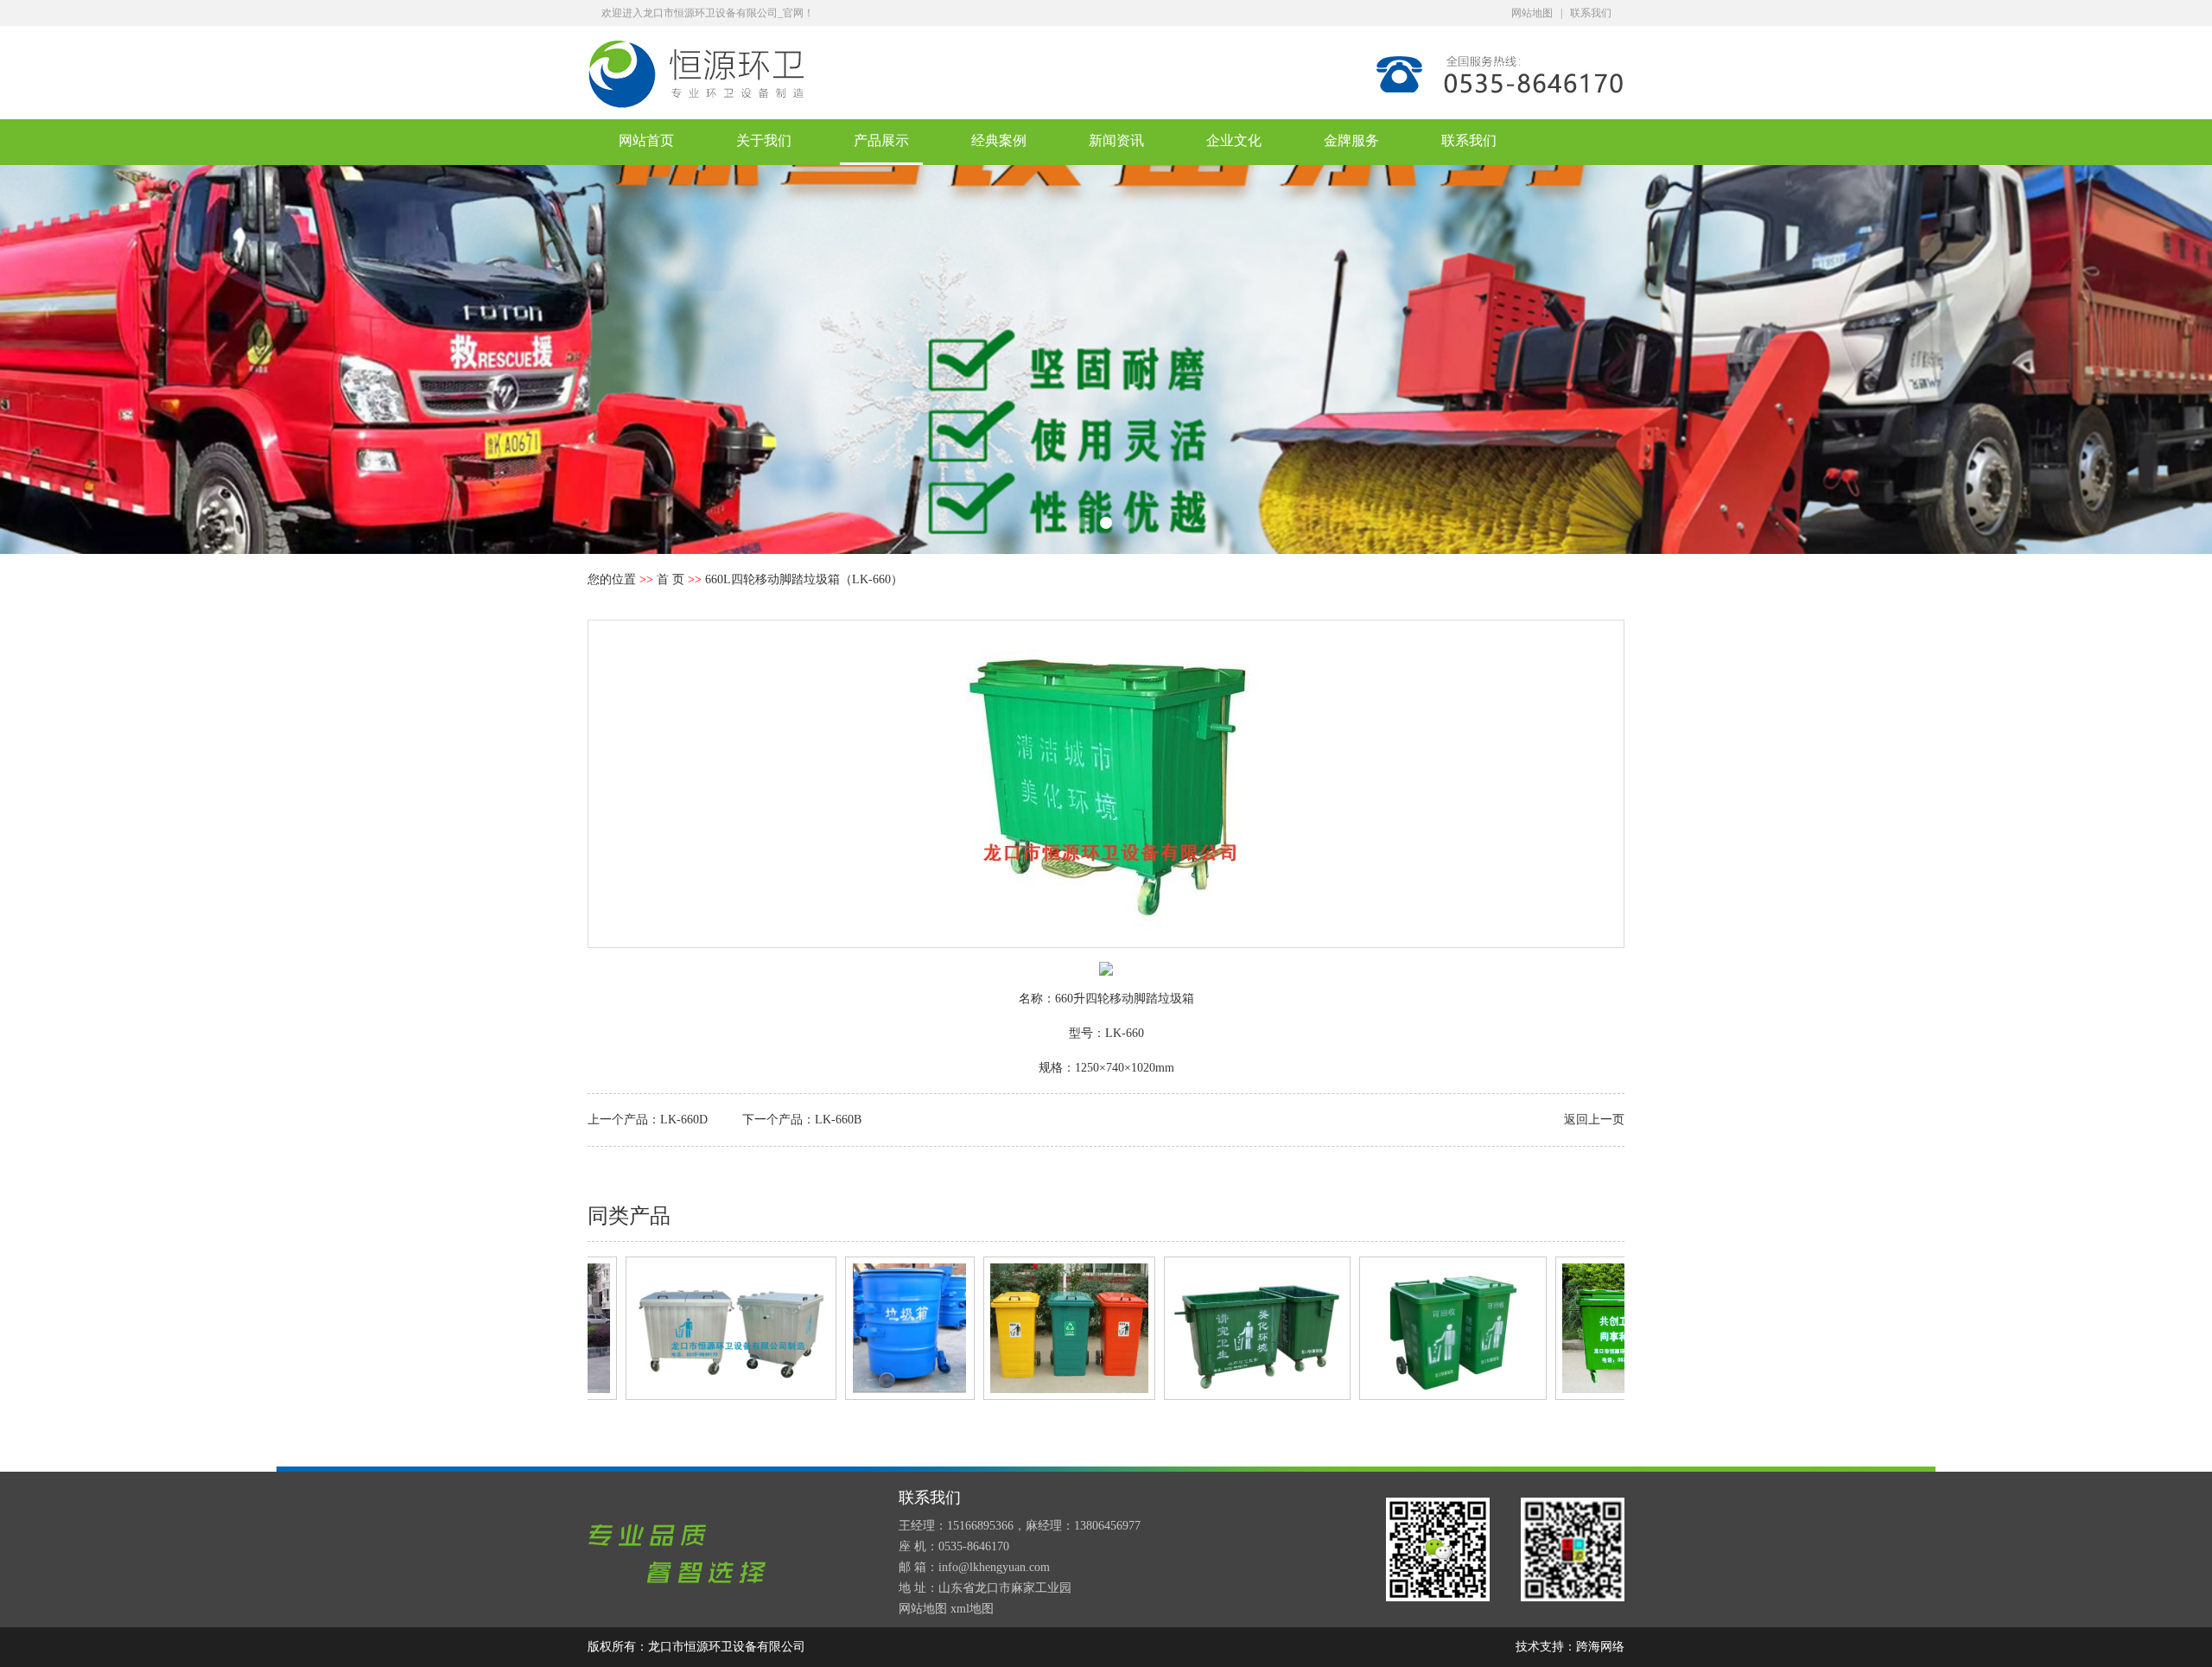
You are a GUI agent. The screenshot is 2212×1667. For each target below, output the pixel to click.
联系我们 (1591, 13)
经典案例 (999, 140)
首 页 (671, 579)
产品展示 (881, 140)
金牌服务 (1351, 140)
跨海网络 (1600, 1647)
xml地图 (972, 1609)
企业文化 (1234, 140)
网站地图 (1532, 13)
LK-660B (838, 1120)
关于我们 (764, 140)
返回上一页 (1594, 1120)
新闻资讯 (1116, 140)
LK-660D (684, 1120)
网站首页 (646, 140)
